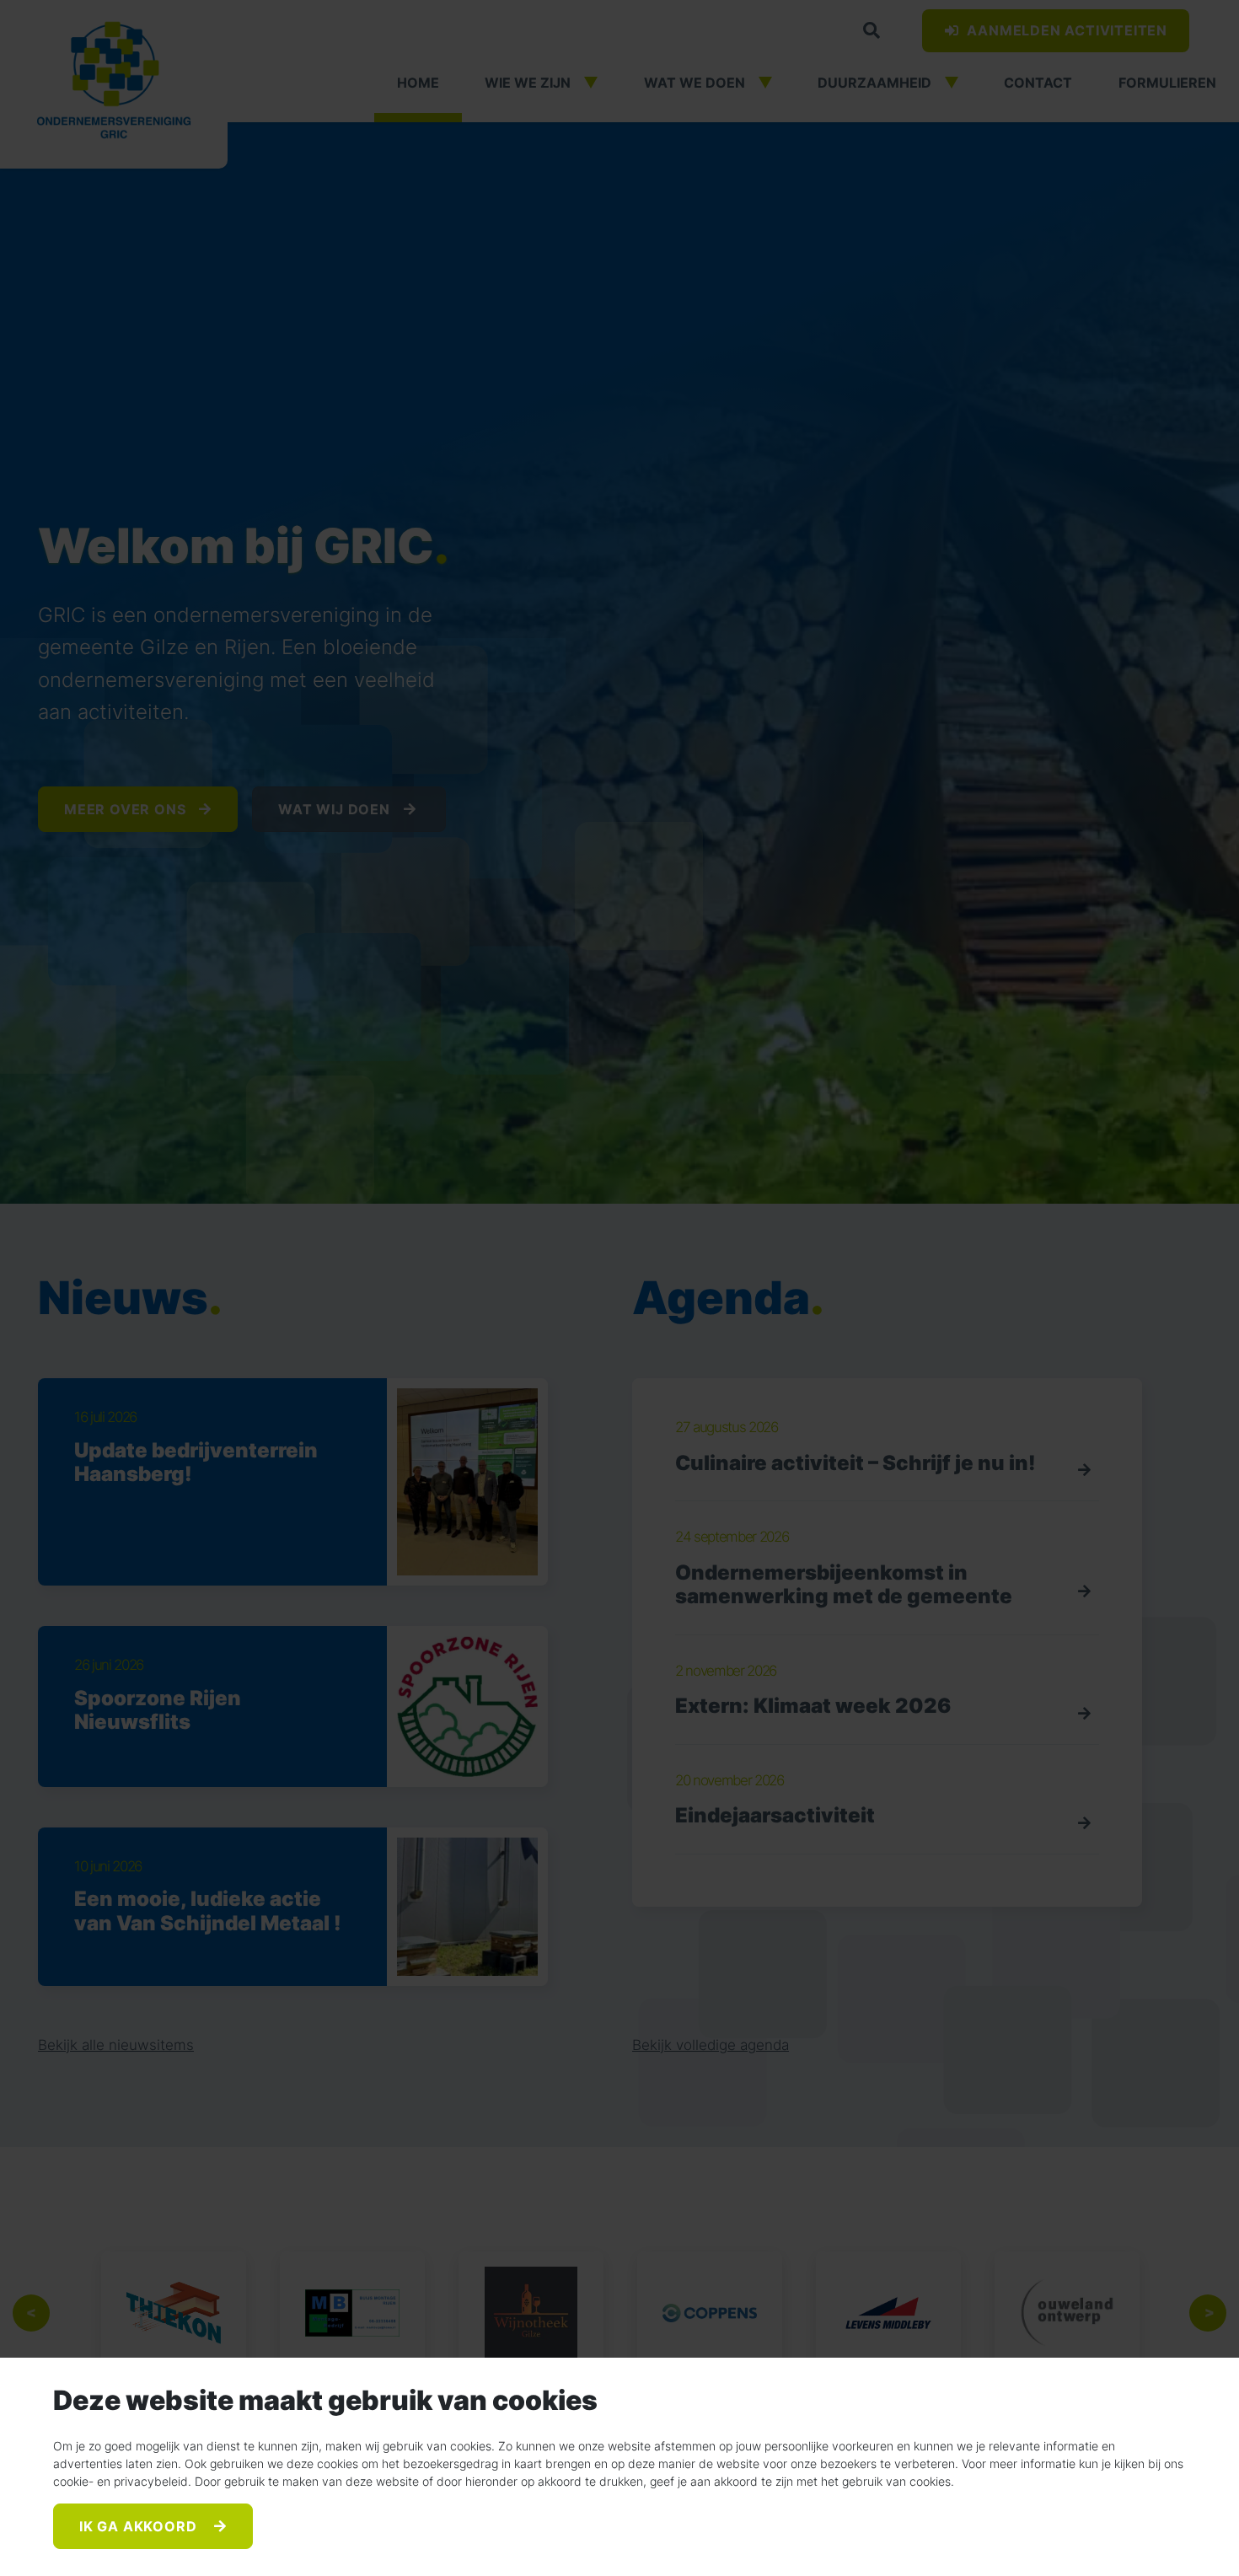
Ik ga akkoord (140, 2526)
